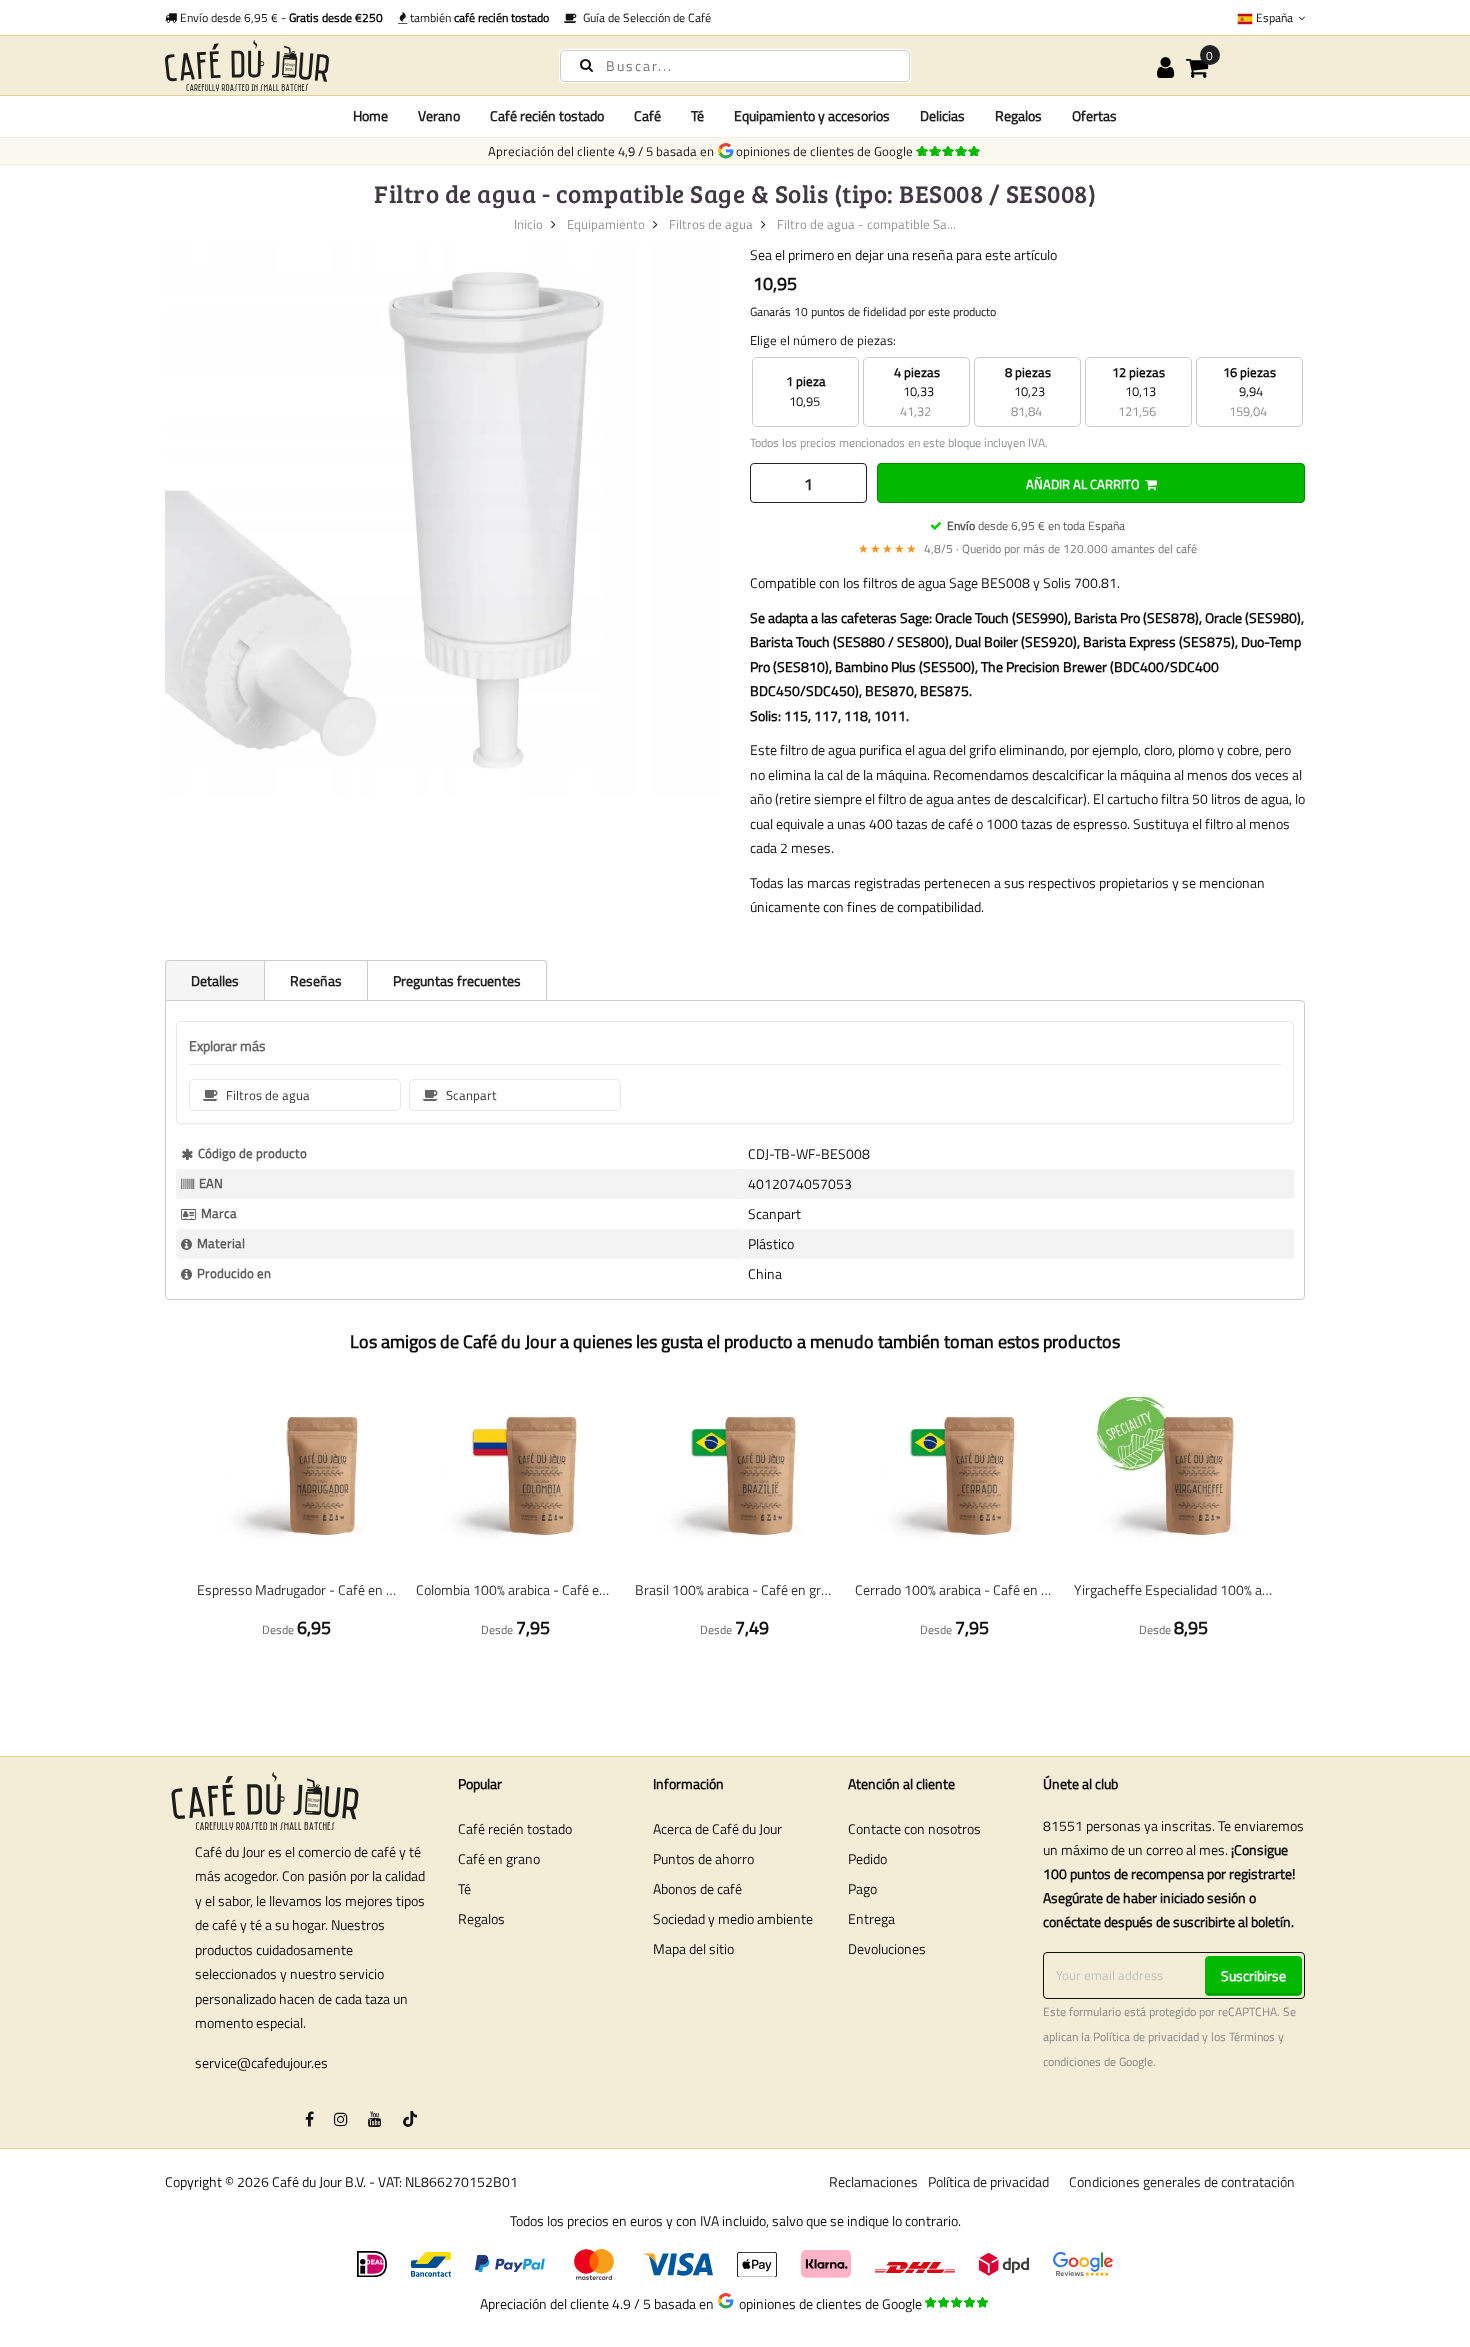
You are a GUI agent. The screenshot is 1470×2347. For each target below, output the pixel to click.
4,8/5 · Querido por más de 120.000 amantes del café (1027, 548)
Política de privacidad (1146, 2037)
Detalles (215, 980)
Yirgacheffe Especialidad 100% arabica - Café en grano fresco (1173, 1589)
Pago (862, 1888)
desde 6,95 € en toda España (1036, 525)
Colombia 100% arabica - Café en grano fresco (515, 1589)
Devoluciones (887, 1948)
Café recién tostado (515, 1828)
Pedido (867, 1858)
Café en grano (499, 1858)
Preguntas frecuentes (457, 980)
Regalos (481, 1918)
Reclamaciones (873, 2181)
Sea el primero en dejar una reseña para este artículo (903, 254)
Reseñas (316, 980)
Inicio (528, 224)
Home (370, 115)
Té (464, 1888)
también (478, 17)
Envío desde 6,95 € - (280, 17)
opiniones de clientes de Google (827, 151)
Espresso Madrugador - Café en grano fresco (296, 1589)
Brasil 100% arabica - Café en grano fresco (734, 1589)
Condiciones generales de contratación (1182, 2181)
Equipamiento (606, 224)
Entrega (871, 1918)
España (1274, 17)
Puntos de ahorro (703, 1858)
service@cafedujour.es (261, 2062)
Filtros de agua (711, 224)
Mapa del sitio (693, 1948)
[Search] (586, 64)
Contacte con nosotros (914, 1828)
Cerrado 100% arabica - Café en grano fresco (954, 1589)
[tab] (214, 980)
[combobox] (735, 66)
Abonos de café (697, 1888)
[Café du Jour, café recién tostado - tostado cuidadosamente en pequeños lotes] (345, 65)
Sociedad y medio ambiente (733, 1918)
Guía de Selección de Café (644, 17)
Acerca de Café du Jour (717, 1828)
